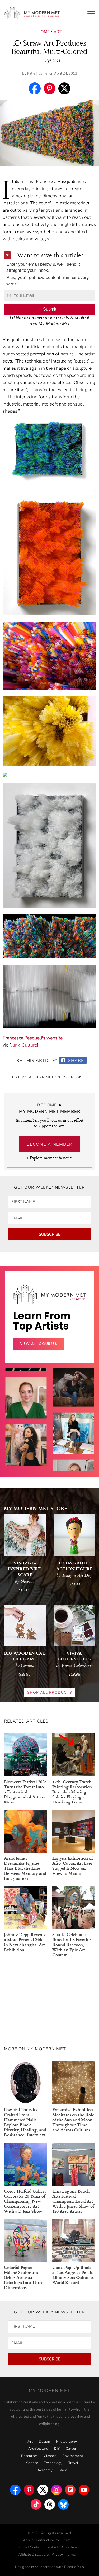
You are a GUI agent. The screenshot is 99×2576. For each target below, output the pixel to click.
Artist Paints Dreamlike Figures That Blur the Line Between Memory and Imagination (25, 1868)
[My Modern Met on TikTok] (36, 2503)
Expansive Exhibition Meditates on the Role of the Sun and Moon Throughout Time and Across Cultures (73, 2119)
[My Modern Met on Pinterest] (29, 2488)
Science (32, 2463)
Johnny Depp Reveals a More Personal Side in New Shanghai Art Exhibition (25, 1942)
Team (66, 2540)
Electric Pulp (74, 2567)
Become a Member (49, 1144)
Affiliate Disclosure (33, 2555)
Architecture (38, 2449)
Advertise (69, 2547)
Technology (53, 2463)
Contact (52, 2547)
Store (63, 2470)
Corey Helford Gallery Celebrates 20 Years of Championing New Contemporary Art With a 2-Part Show (25, 2201)
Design (44, 2442)
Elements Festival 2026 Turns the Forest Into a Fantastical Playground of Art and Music (25, 1792)
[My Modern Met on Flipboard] (70, 2488)
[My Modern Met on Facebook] (15, 2488)
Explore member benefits (51, 1158)
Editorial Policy (48, 2540)
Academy (45, 2470)
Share (75, 1061)
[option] (26, 1456)
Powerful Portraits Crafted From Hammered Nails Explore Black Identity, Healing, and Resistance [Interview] (25, 2122)
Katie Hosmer (38, 73)
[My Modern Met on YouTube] (84, 2488)
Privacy (57, 2555)
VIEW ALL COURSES (39, 1344)
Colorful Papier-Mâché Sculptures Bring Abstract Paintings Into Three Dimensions (24, 2277)
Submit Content (30, 2547)
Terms (71, 2555)
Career (71, 2449)
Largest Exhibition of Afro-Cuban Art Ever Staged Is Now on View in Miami (72, 1865)
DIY (57, 2449)
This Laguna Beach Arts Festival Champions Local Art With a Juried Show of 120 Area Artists (73, 2201)
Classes (50, 2456)
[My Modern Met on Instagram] (56, 2488)
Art (58, 32)
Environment (73, 2456)
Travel (73, 2463)
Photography (67, 2442)
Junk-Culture (24, 1045)
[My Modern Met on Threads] (50, 2503)
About (28, 2540)
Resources (29, 2456)
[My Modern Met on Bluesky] (63, 2503)
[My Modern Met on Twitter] (43, 2488)
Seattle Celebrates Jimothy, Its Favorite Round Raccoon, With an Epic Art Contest (72, 1944)
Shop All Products (50, 1692)
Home (44, 32)
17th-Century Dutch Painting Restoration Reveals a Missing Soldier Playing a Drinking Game (72, 1792)
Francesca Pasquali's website (33, 1038)
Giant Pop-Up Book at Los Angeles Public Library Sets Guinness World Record (73, 2275)
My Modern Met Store (36, 1508)
